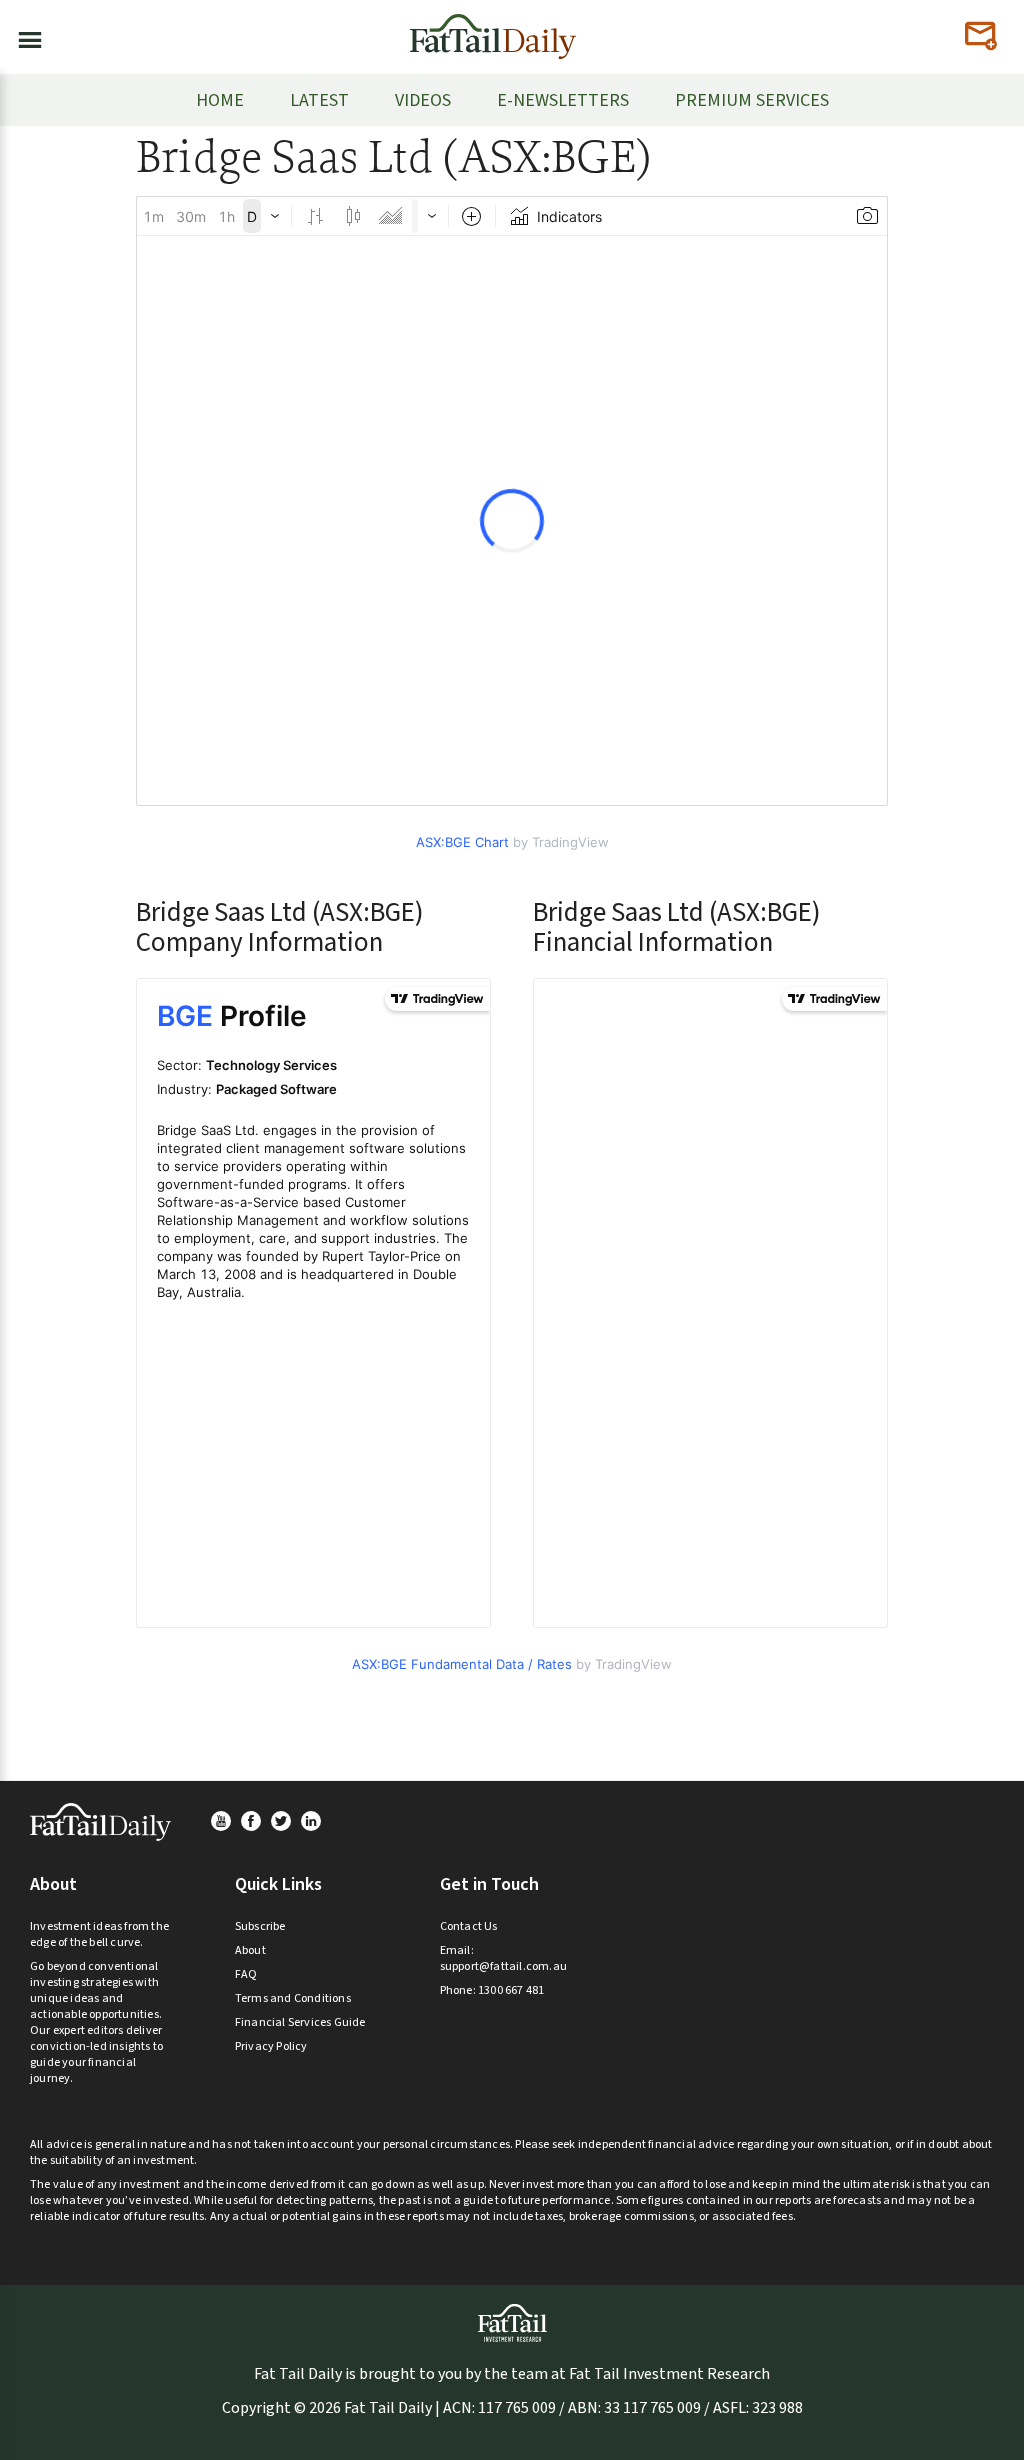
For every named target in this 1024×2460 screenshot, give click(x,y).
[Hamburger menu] (24, 36)
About (250, 1950)
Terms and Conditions (293, 1998)
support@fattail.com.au (503, 1966)
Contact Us (469, 1926)
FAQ (246, 1974)
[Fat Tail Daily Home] (493, 28)
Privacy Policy (271, 2046)
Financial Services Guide (300, 2022)
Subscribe (260, 1926)
